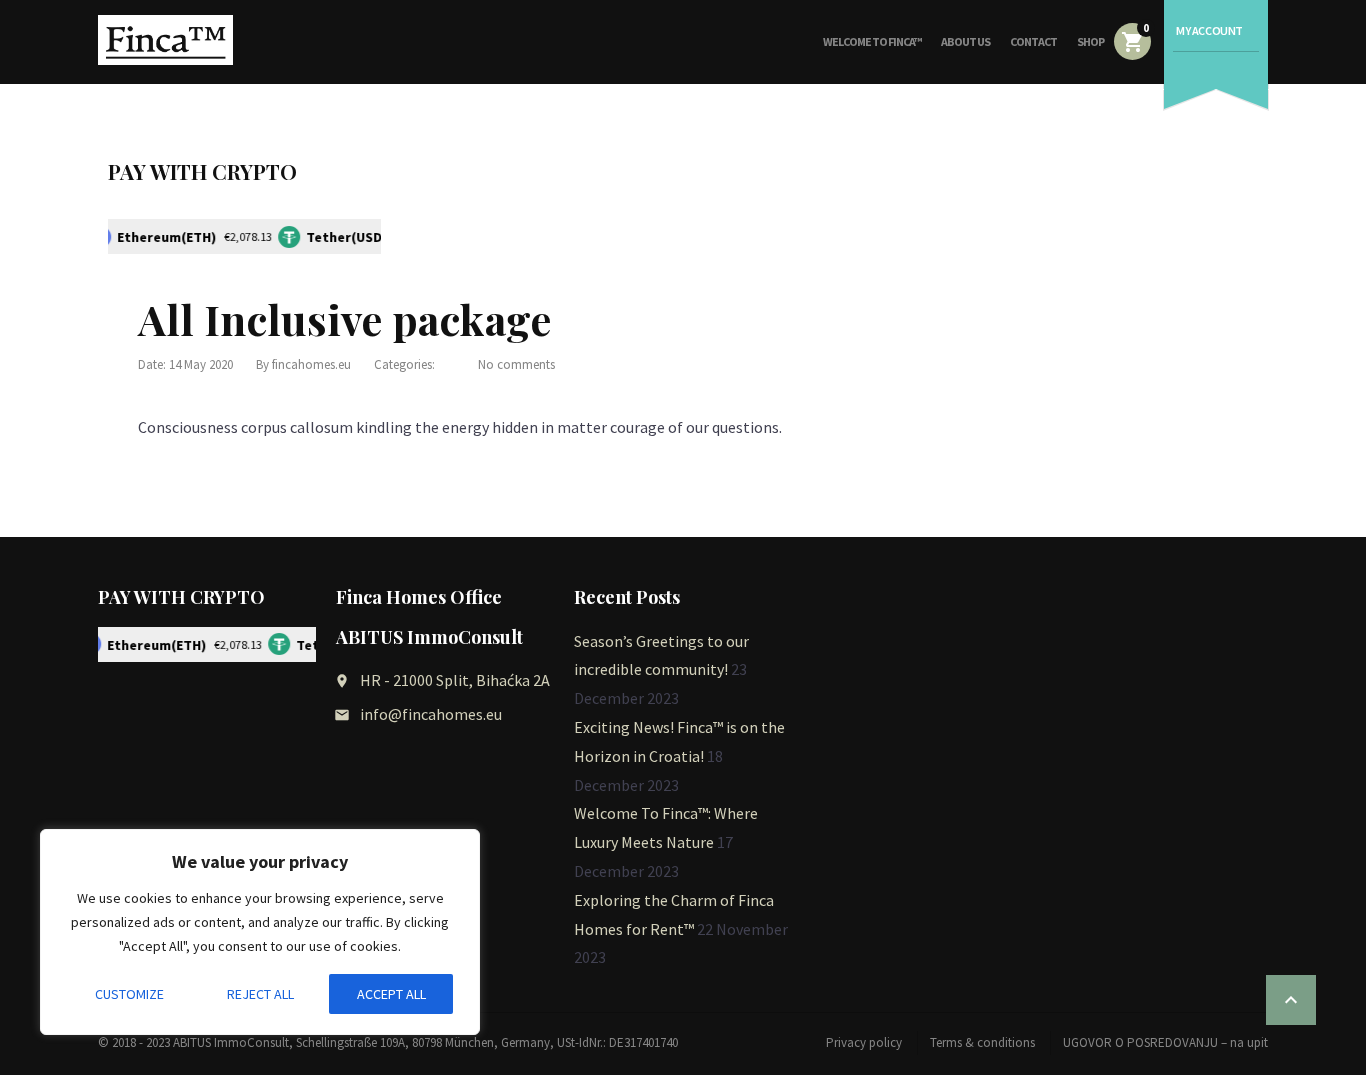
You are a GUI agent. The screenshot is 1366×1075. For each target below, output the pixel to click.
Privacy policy (864, 1042)
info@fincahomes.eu (431, 714)
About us (965, 41)
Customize (129, 994)
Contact (1033, 41)
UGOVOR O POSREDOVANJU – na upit (1165, 1042)
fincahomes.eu (311, 364)
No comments (516, 364)
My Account (1209, 30)
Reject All (260, 994)
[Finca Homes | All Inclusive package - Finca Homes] (165, 40)
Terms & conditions (982, 1042)
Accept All (391, 994)
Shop (1090, 41)
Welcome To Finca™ (872, 41)
